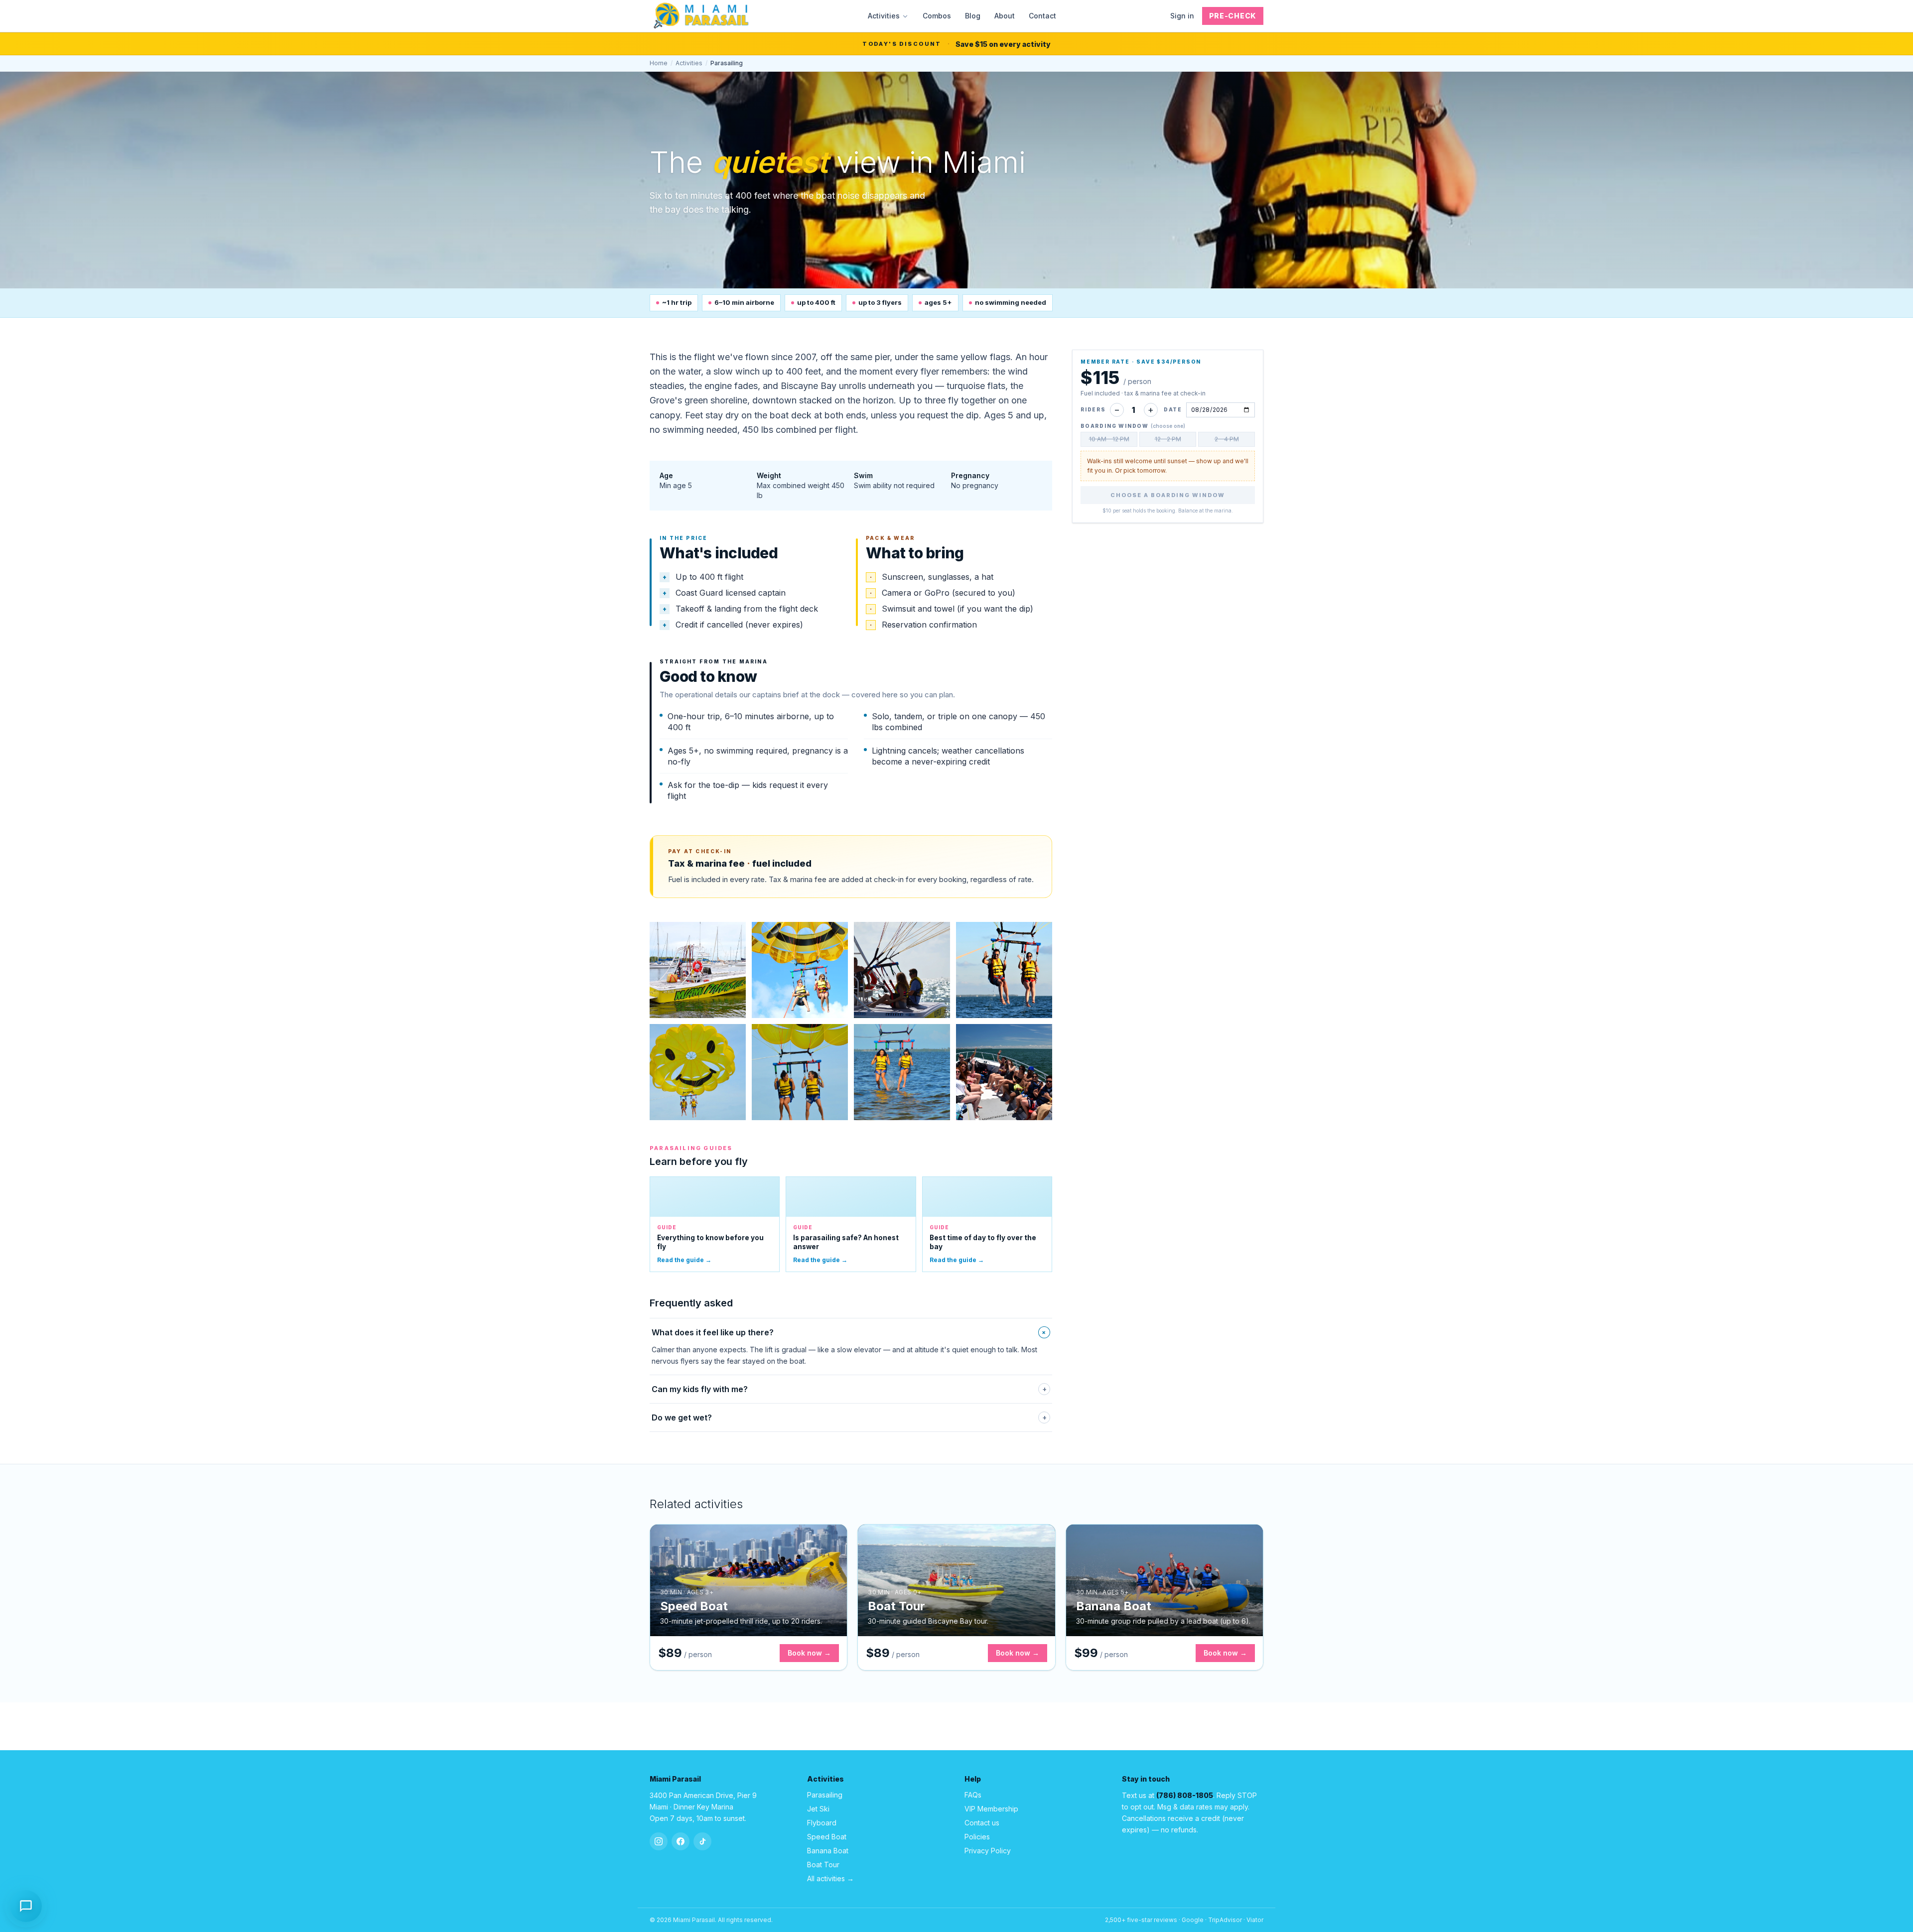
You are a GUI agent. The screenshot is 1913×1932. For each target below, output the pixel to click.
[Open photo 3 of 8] (902, 970)
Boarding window (1133, 426)
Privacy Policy (988, 1851)
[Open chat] (26, 1904)
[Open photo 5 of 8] (698, 1072)
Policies (977, 1837)
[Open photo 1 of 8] (698, 970)
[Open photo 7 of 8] (902, 1072)
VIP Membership (991, 1809)
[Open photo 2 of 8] (800, 970)
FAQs (973, 1795)
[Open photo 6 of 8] (800, 1072)
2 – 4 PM (1227, 439)
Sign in (1182, 16)
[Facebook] (681, 1841)
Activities (884, 16)
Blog (973, 16)
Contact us (982, 1823)
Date (1173, 409)
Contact (1042, 16)
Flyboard (822, 1823)
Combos (937, 16)
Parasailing (825, 1795)
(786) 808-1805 (1185, 1795)
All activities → (830, 1878)
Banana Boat (828, 1851)
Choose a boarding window (1168, 495)
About (1005, 16)
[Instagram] (659, 1841)
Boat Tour (823, 1865)
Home (659, 63)
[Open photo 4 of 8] (1004, 970)
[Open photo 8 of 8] (1004, 1072)
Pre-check (1233, 16)
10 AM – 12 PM (1109, 439)
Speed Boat (827, 1837)
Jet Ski (818, 1809)
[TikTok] (702, 1841)
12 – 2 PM (1168, 439)
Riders (1093, 409)
